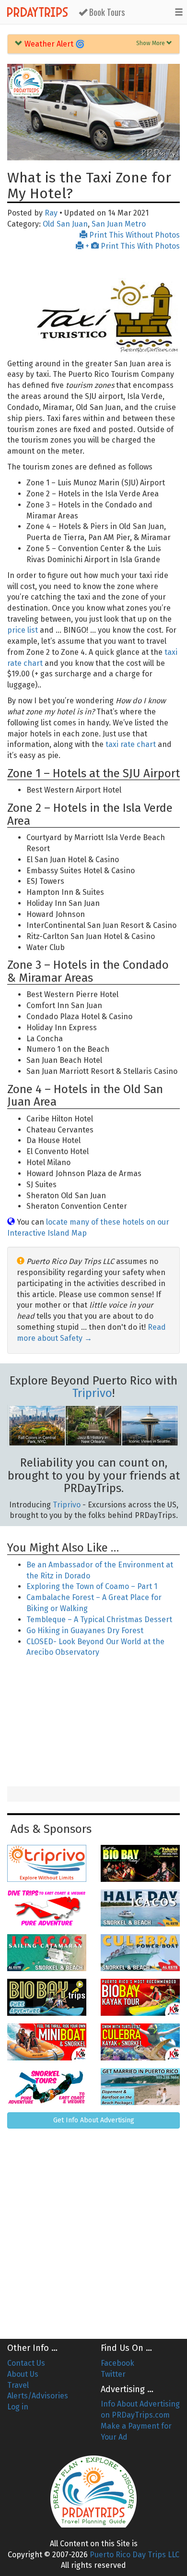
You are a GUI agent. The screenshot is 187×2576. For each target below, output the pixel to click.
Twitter (113, 2374)
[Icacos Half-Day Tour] (140, 1908)
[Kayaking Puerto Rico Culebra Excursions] (140, 2042)
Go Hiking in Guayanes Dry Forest (85, 1631)
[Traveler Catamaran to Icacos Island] (47, 1953)
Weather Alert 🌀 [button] (54, 44)
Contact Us (26, 2363)
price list (23, 630)
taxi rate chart (131, 744)
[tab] (93, 44)
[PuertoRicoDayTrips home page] (26, 82)
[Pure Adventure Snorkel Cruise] (47, 2087)
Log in (18, 2407)
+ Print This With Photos (132, 246)
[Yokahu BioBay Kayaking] (140, 1863)
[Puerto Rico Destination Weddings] (140, 2087)
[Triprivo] (47, 1863)
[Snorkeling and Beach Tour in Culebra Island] (140, 1953)
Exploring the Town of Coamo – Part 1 (92, 1586)
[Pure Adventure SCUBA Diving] (47, 1908)
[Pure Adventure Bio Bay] (47, 1997)
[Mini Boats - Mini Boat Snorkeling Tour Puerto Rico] (47, 2042)
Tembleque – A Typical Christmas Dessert (99, 1619)
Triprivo (92, 1393)
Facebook (117, 2363)
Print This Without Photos (134, 235)
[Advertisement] (93, 1723)
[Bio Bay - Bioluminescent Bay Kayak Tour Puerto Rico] (140, 1997)
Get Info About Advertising (94, 2120)
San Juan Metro (119, 224)
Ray (51, 213)
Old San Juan (65, 224)
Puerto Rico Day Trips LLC (134, 2555)
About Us (23, 2374)
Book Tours (106, 12)
